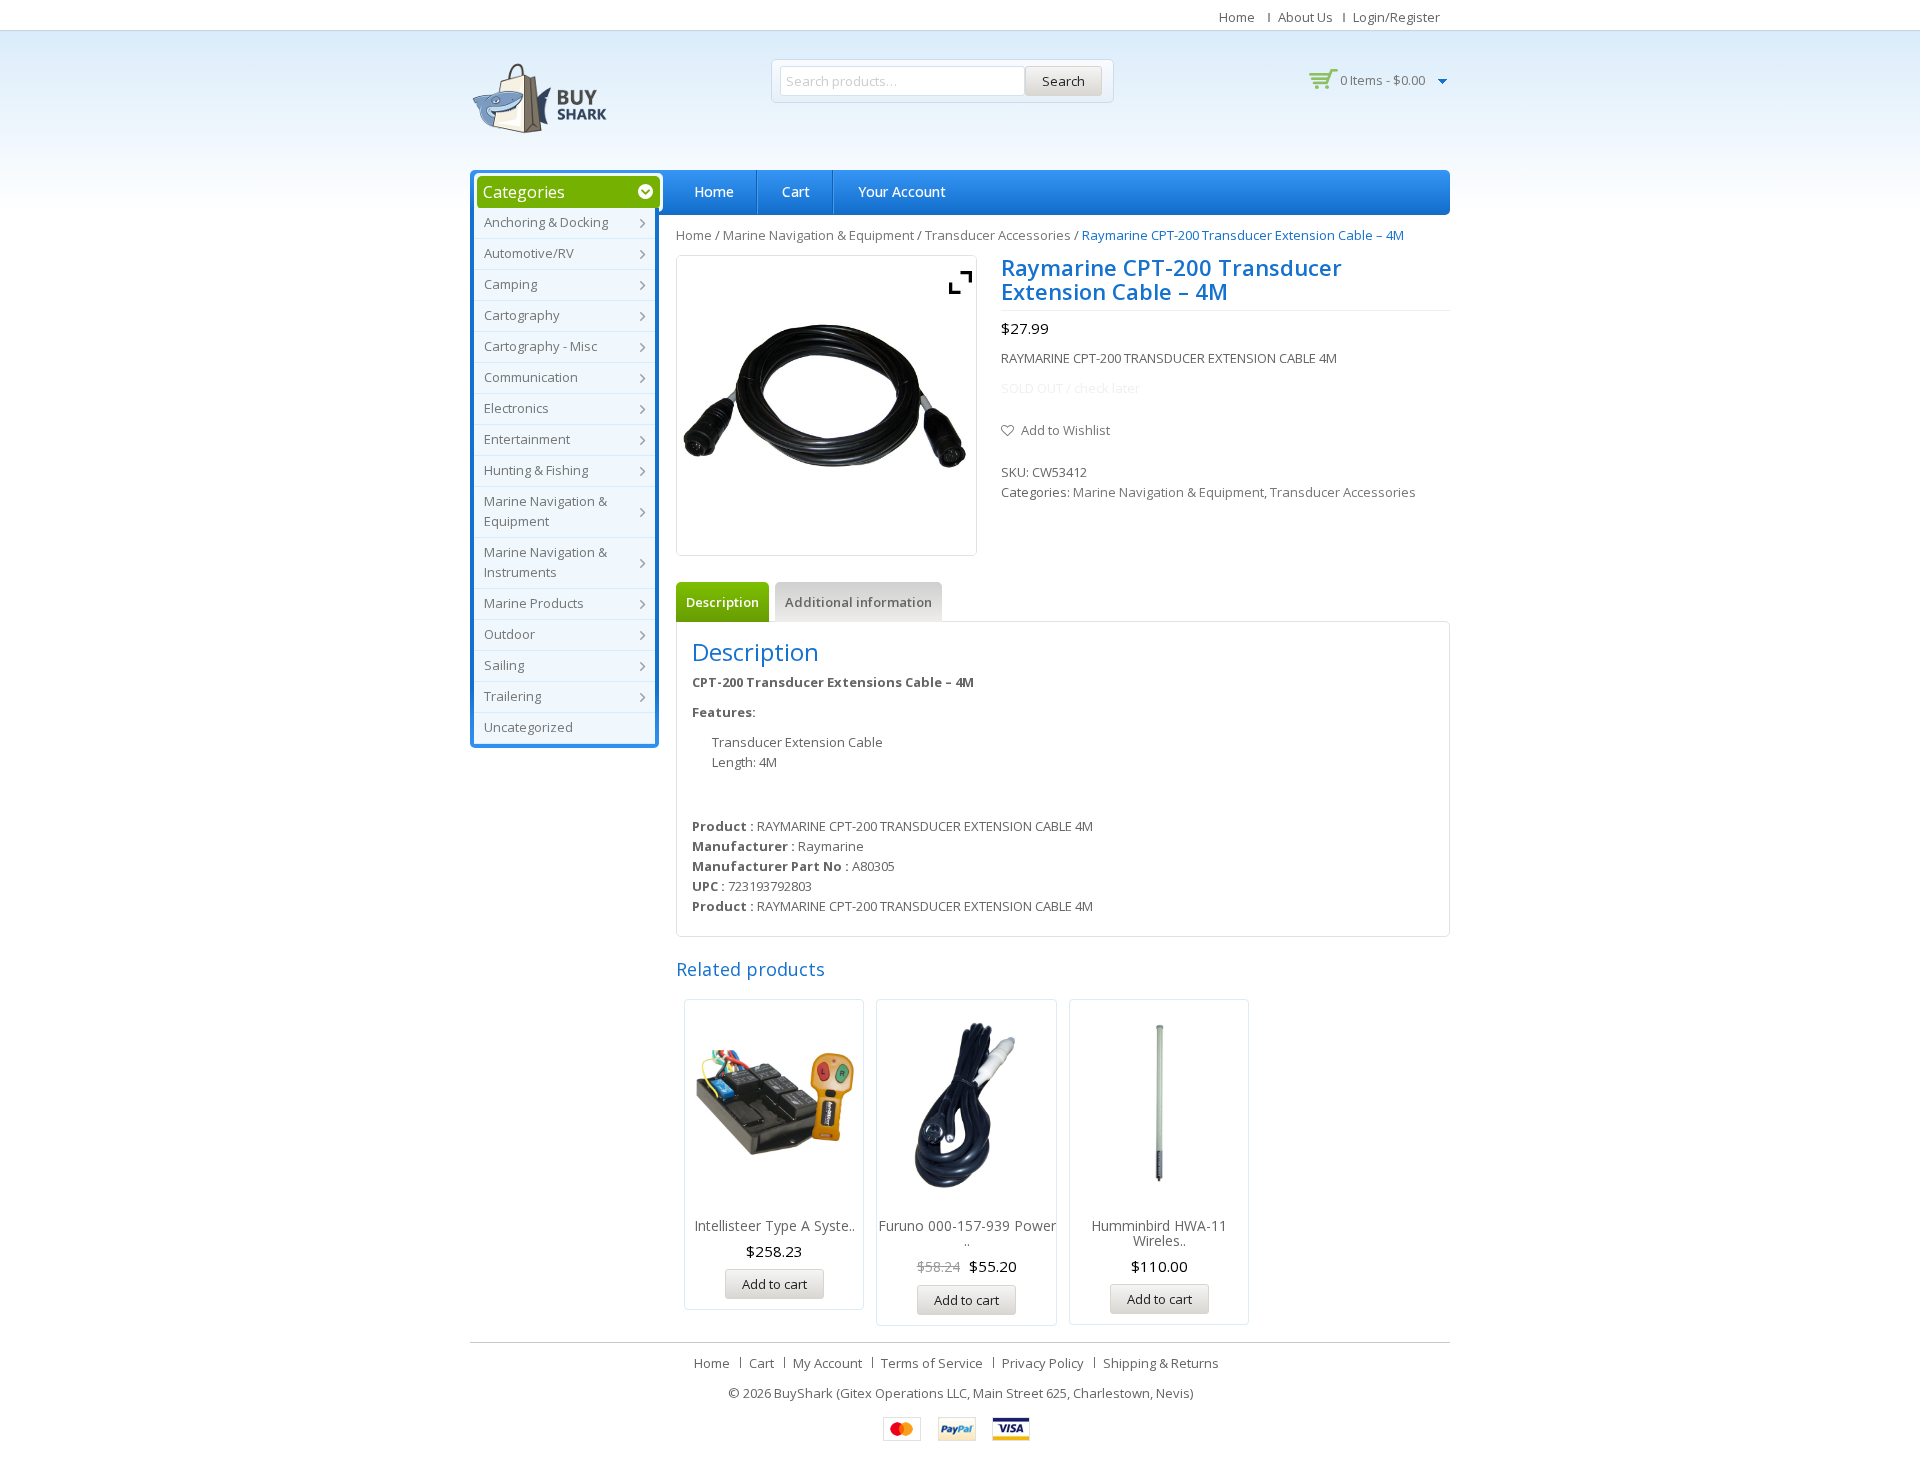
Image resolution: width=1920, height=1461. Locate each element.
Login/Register (1396, 17)
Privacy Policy (1043, 1363)
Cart (796, 191)
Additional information (858, 602)
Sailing (504, 665)
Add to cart (774, 1284)
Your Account (902, 191)
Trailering (512, 696)
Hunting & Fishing (536, 470)
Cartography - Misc (540, 346)
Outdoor (509, 634)
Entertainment (527, 439)
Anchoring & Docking (546, 222)
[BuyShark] (539, 98)
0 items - (1382, 80)
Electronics (516, 408)
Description (722, 602)
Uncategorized (528, 727)
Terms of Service (932, 1363)
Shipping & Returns (1161, 1363)
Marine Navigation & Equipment (818, 235)
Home (1237, 17)
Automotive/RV (529, 253)
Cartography (522, 315)
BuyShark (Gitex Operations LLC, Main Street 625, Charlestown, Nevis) (983, 1393)
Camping (510, 284)
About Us (1305, 17)
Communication (531, 377)
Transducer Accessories (998, 235)
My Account (827, 1363)
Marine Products (534, 603)
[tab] (722, 602)
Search (1063, 81)
